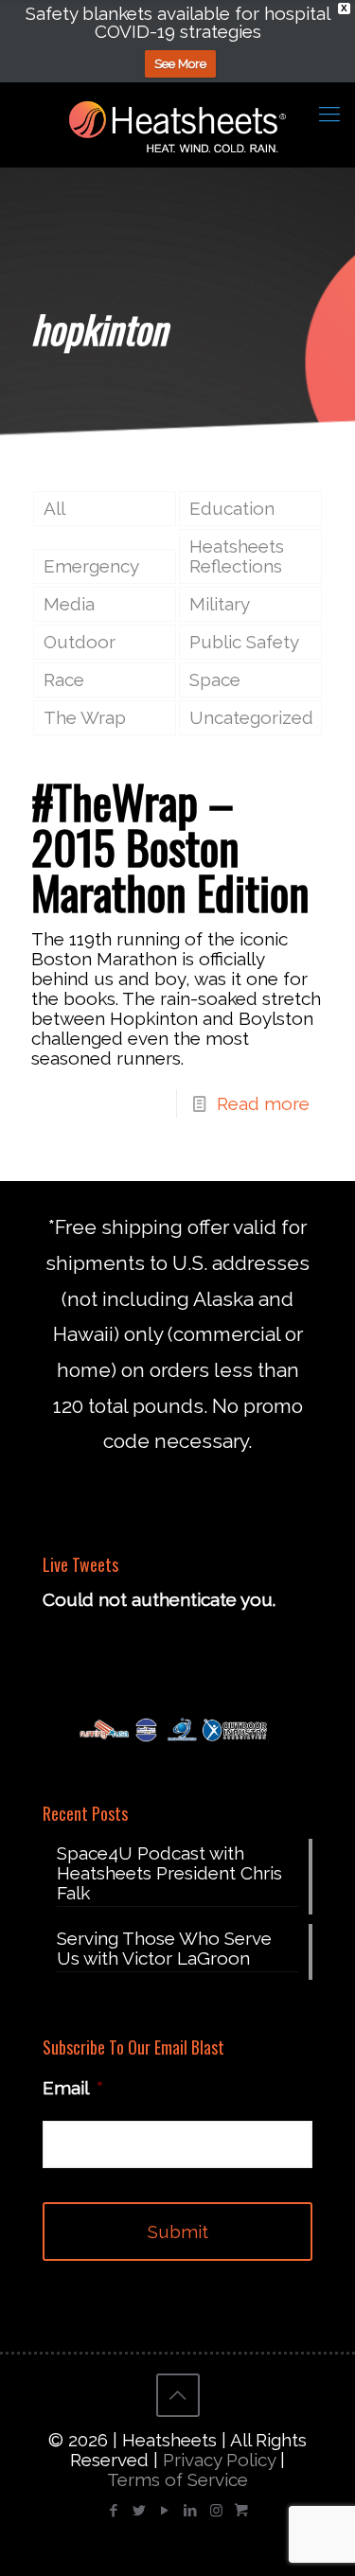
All (54, 508)
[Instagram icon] (216, 2511)
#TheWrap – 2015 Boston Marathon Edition (170, 847)
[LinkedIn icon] (191, 2511)
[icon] (242, 2511)
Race (64, 679)
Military (220, 604)
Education (232, 508)
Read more (263, 1103)
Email (73, 2088)
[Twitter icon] (140, 2511)
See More (180, 64)
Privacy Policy (219, 2460)
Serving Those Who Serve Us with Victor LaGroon (164, 1949)
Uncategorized (251, 717)
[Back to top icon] (178, 2395)
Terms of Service (177, 2479)
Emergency (91, 566)
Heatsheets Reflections (237, 556)
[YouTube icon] (165, 2511)
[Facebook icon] (114, 2511)
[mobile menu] (329, 114)
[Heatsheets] (177, 125)
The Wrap (85, 717)
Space (215, 679)
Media (69, 604)
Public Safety (244, 642)
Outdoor (80, 642)
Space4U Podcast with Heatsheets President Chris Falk (169, 1873)
